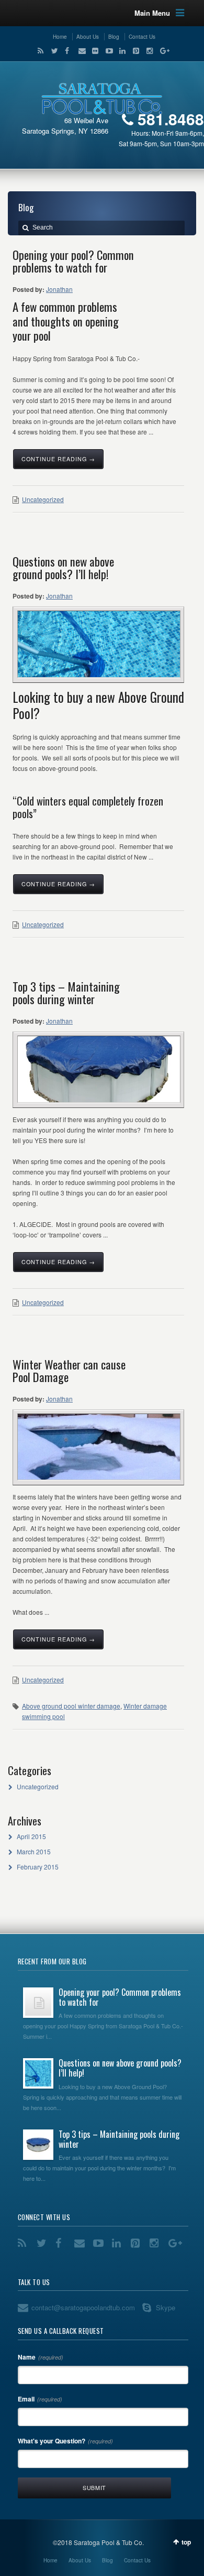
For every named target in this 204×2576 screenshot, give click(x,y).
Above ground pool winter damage (71, 1706)
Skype (166, 2307)
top (186, 2542)
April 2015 (31, 1836)
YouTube (107, 51)
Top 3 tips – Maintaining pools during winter (66, 993)
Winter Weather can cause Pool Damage (69, 1371)
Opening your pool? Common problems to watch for (73, 261)
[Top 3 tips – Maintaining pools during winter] (99, 1069)
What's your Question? (65, 2441)
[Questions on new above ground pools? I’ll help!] (99, 644)
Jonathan (59, 289)
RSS (39, 51)
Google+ (161, 51)
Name (41, 2357)
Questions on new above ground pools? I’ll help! (63, 568)
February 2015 (38, 1867)
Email (80, 51)
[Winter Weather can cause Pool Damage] (99, 1447)
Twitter (52, 51)
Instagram (148, 51)
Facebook (66, 51)
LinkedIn (120, 51)
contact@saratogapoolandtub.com (83, 2307)
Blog (114, 37)
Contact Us (142, 37)
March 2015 (34, 1851)
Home (60, 37)
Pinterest (134, 51)
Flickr (93, 51)
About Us (88, 37)
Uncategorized (43, 499)
